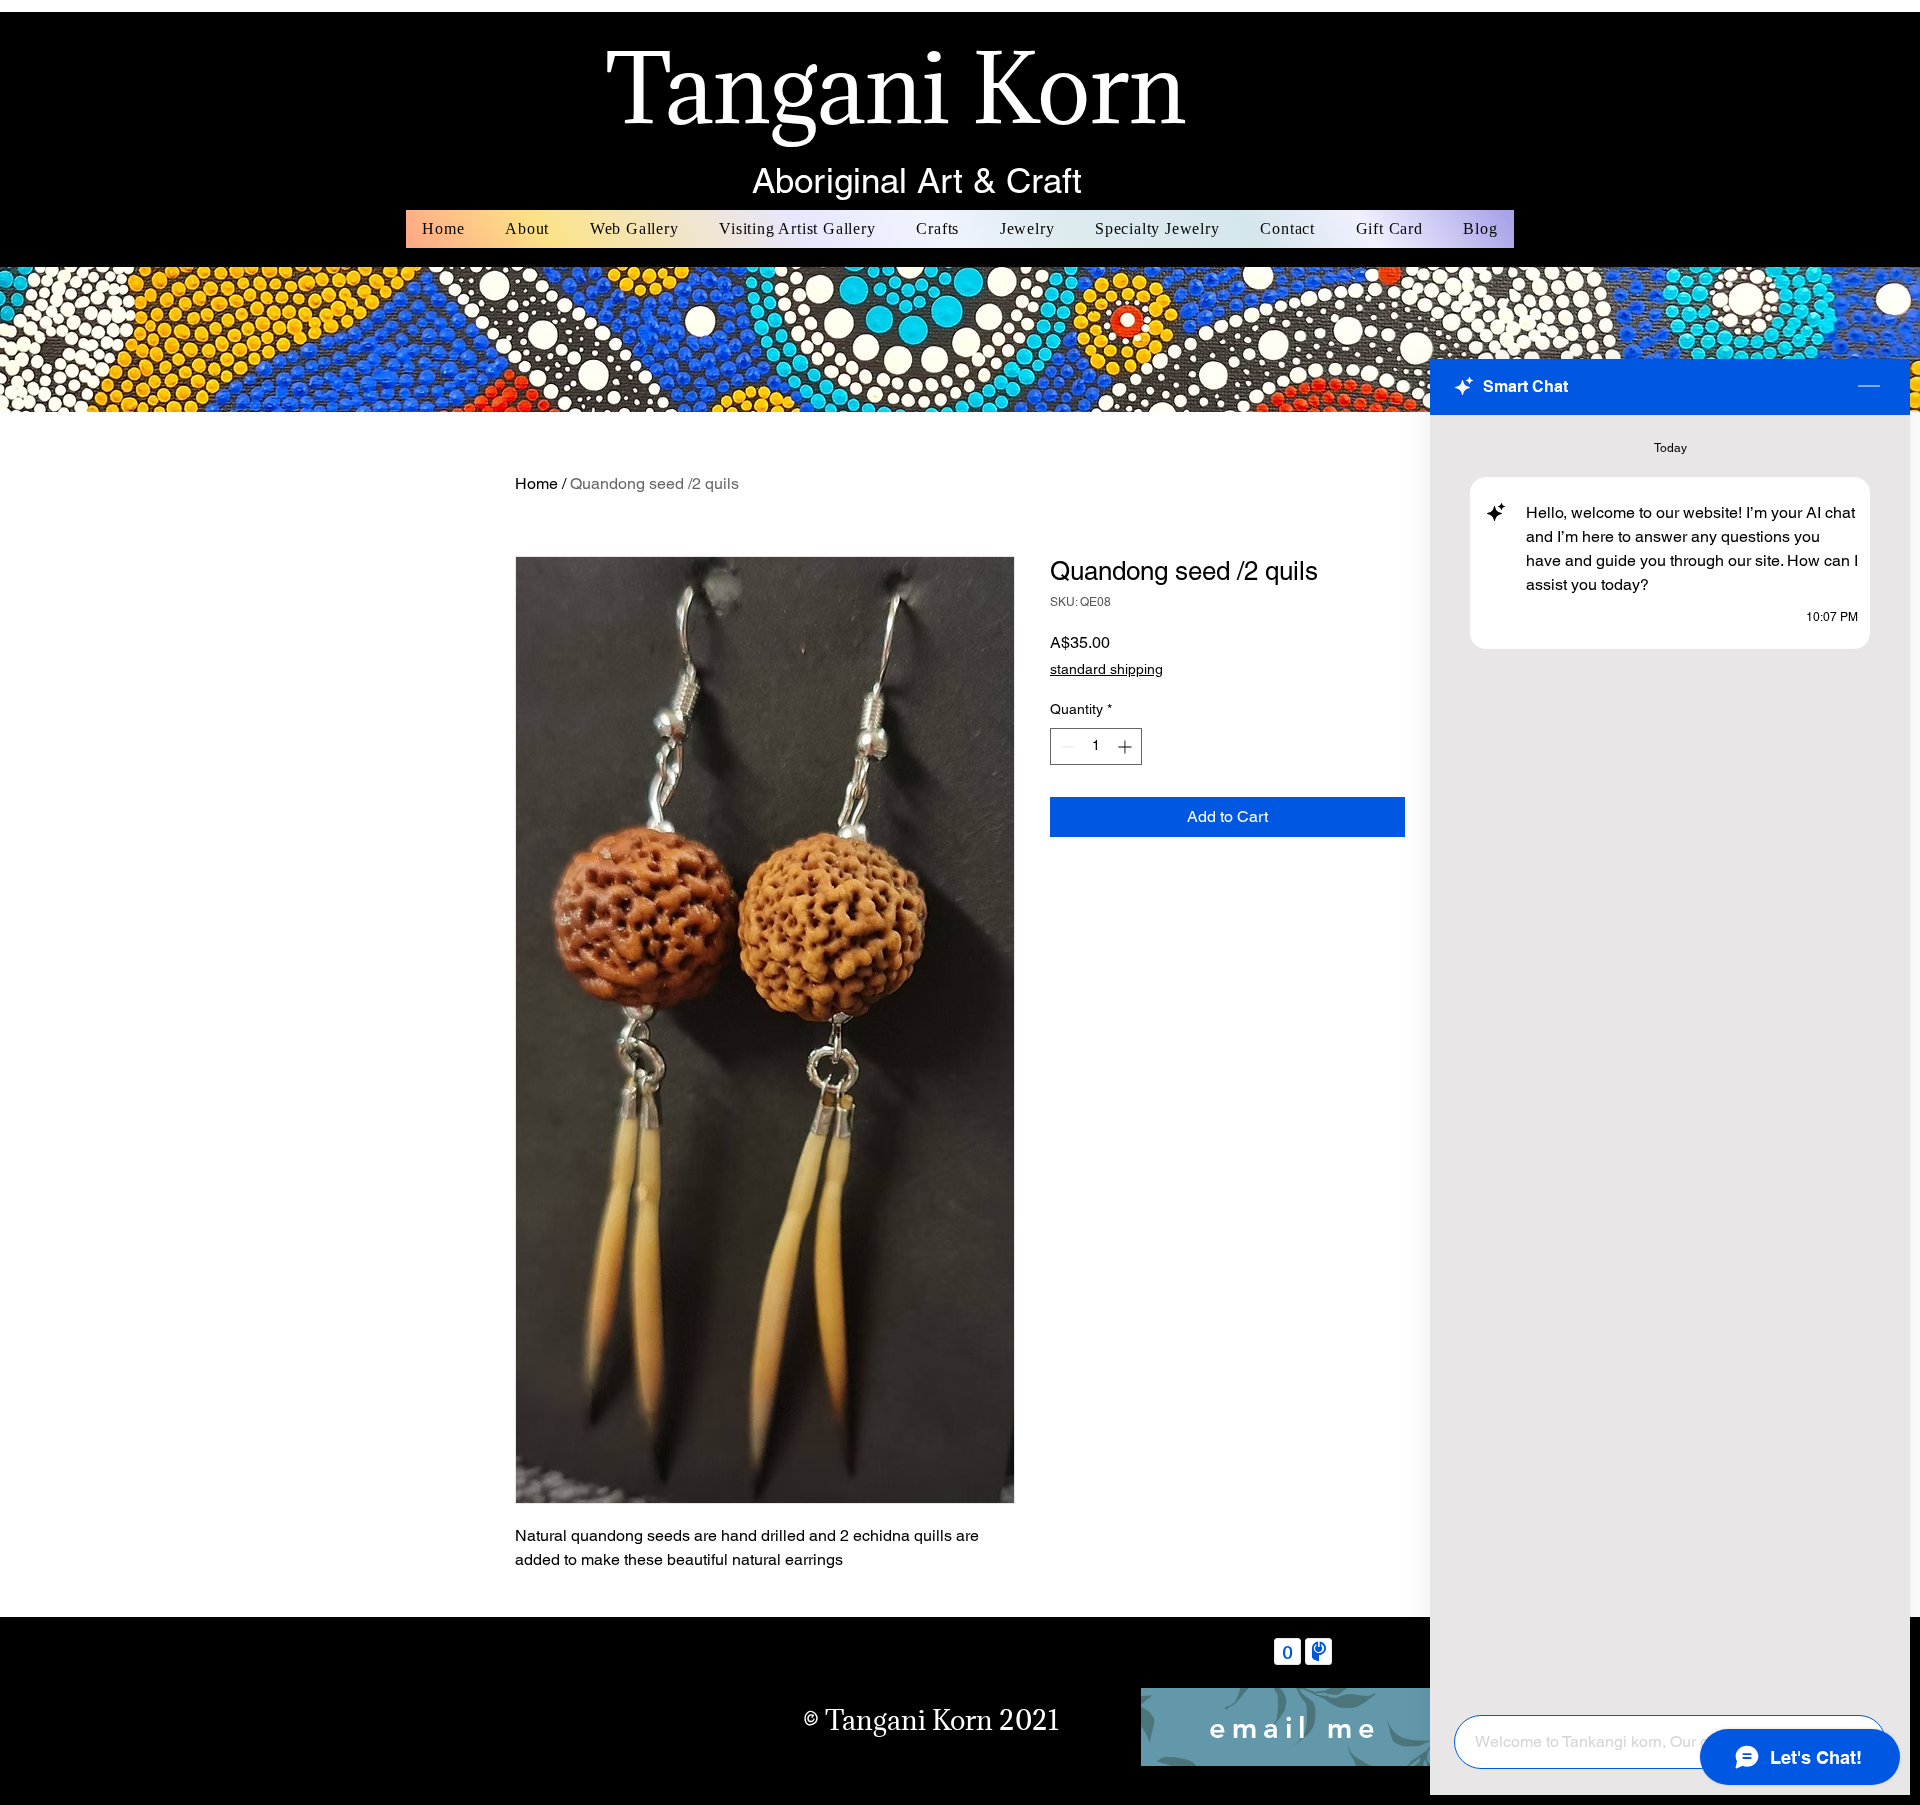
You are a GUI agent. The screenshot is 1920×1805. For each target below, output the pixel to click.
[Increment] (1126, 746)
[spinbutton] (1096, 746)
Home (536, 483)
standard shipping (1106, 669)
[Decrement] (1065, 746)
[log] (1670, 1059)
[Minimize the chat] (1869, 387)
